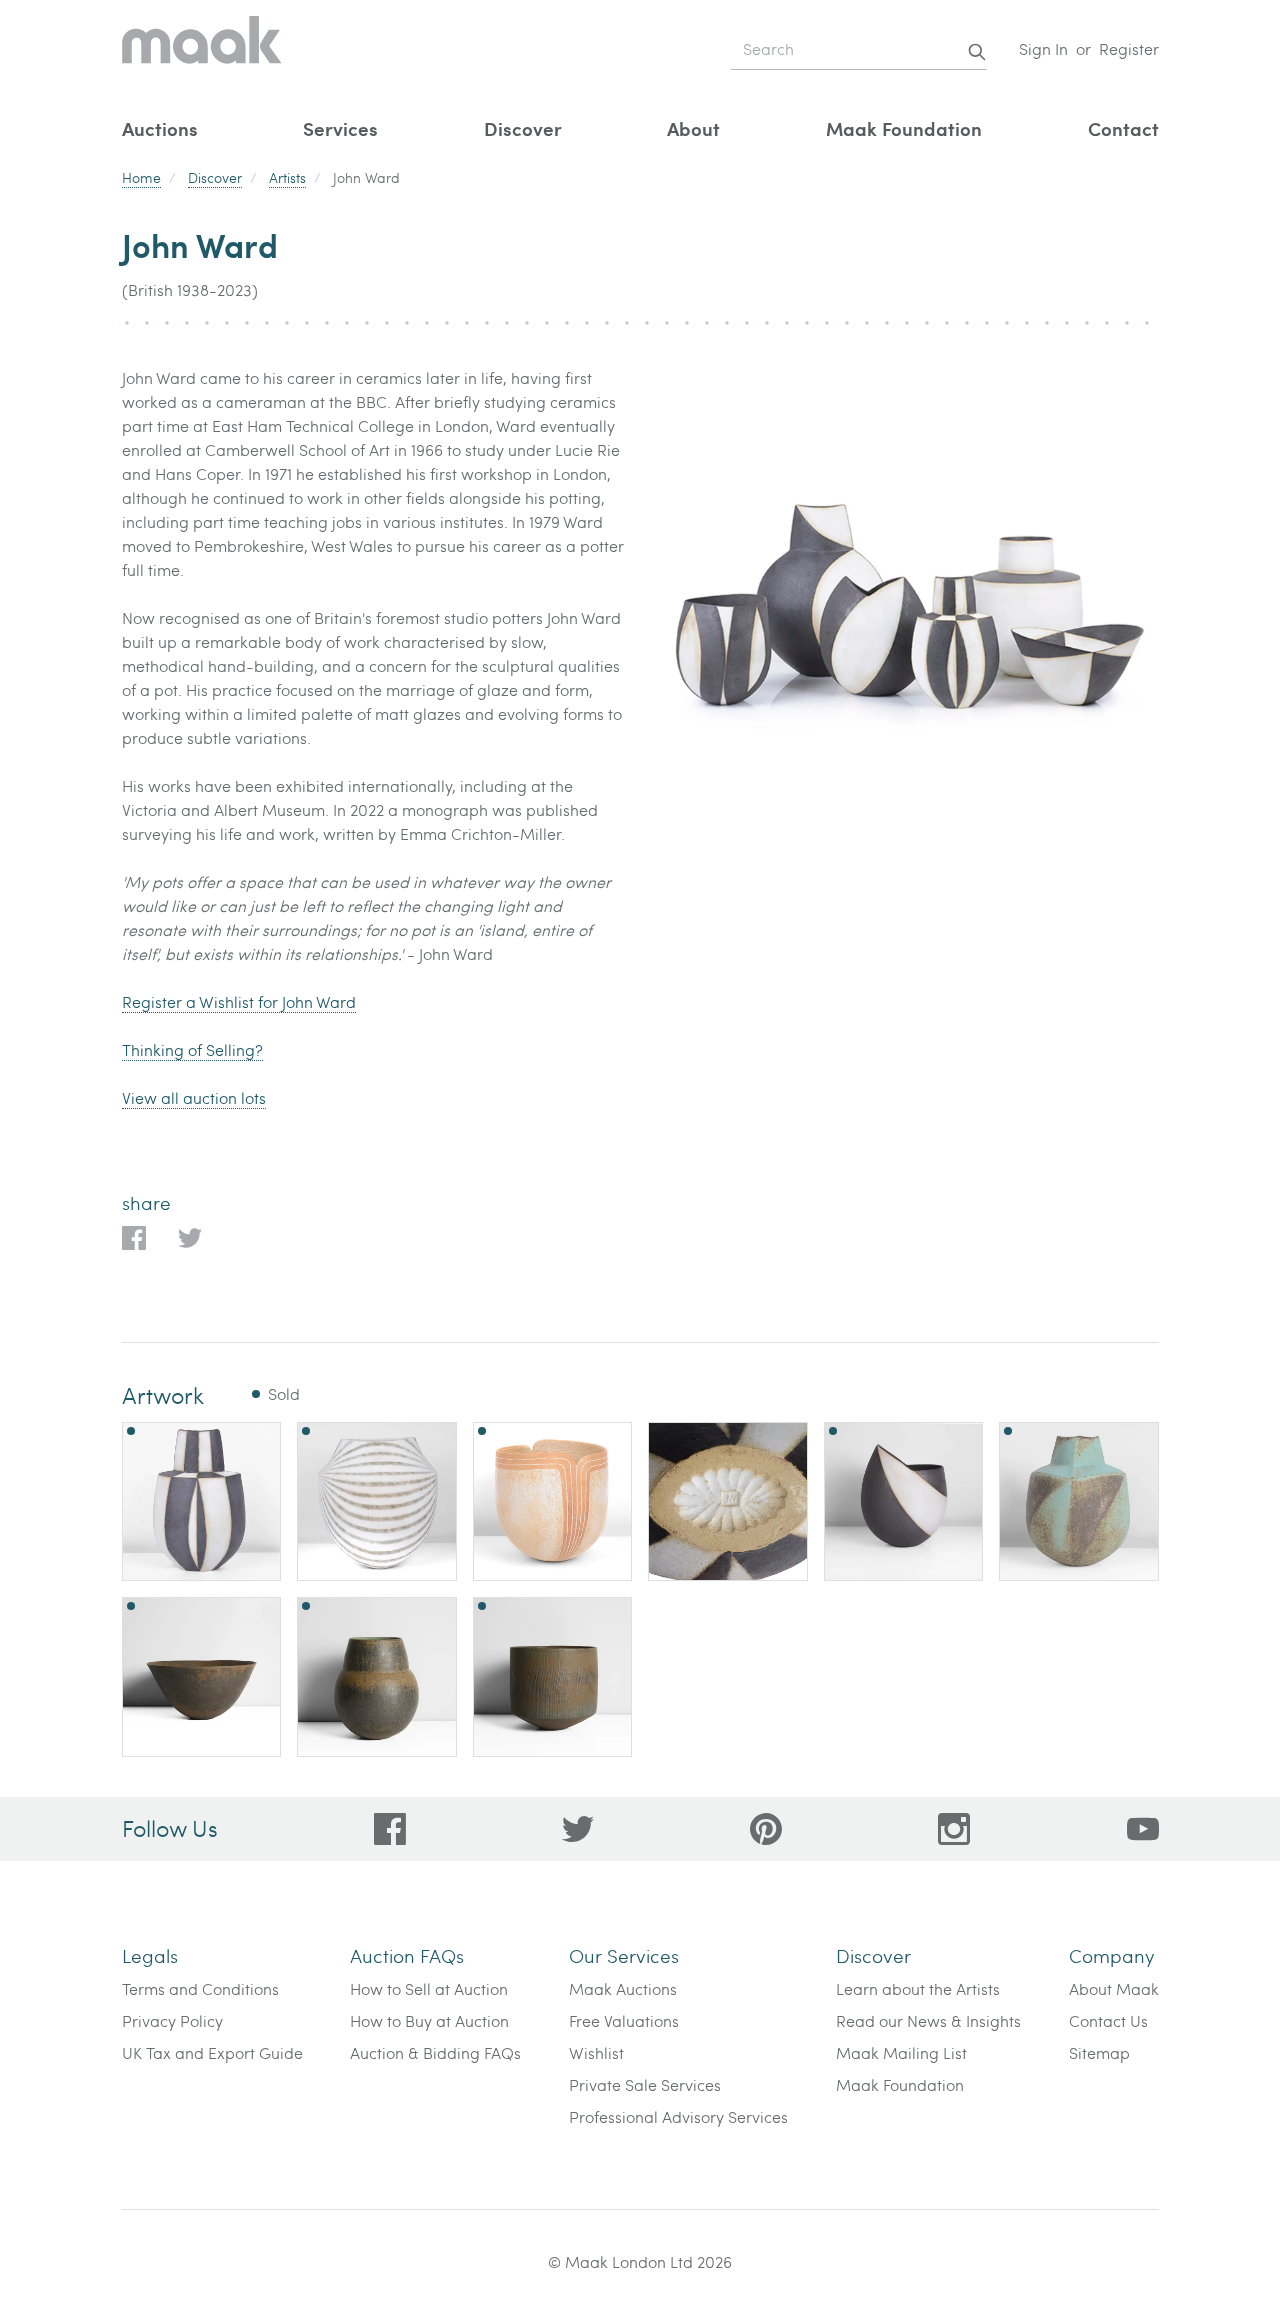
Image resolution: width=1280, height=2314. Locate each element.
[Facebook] (390, 1829)
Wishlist (596, 2052)
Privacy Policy (172, 2020)
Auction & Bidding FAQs (435, 2052)
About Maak (1114, 1988)
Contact (1123, 128)
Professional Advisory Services (678, 2116)
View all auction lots (194, 1097)
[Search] (977, 52)
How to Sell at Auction (429, 1988)
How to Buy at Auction (429, 2020)
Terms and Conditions (200, 1988)
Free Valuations (624, 2020)
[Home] (202, 49)
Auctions (160, 128)
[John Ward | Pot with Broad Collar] (377, 1677)
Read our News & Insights (928, 2020)
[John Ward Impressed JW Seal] (728, 1502)
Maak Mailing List (901, 2052)
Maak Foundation (904, 128)
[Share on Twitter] (190, 1238)
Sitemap (1099, 2052)
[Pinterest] (766, 1829)
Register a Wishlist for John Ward (239, 1001)
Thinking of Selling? (192, 1049)
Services (340, 128)
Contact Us (1108, 2020)
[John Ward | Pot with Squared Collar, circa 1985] (1079, 1502)
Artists (287, 177)
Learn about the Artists (918, 1988)
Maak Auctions (623, 1988)
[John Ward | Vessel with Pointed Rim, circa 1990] (904, 1502)
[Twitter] (578, 1829)
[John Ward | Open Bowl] (202, 1677)
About (693, 128)
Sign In (1043, 48)
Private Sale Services (645, 2084)
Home (141, 177)
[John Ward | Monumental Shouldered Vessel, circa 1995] (377, 1502)
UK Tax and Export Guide (212, 2052)
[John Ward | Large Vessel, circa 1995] (202, 1502)
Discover (523, 128)
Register (1129, 48)
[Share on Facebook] (134, 1238)
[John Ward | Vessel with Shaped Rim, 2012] (553, 1502)
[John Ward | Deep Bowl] (553, 1677)
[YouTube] (1143, 1829)
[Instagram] (954, 1829)
